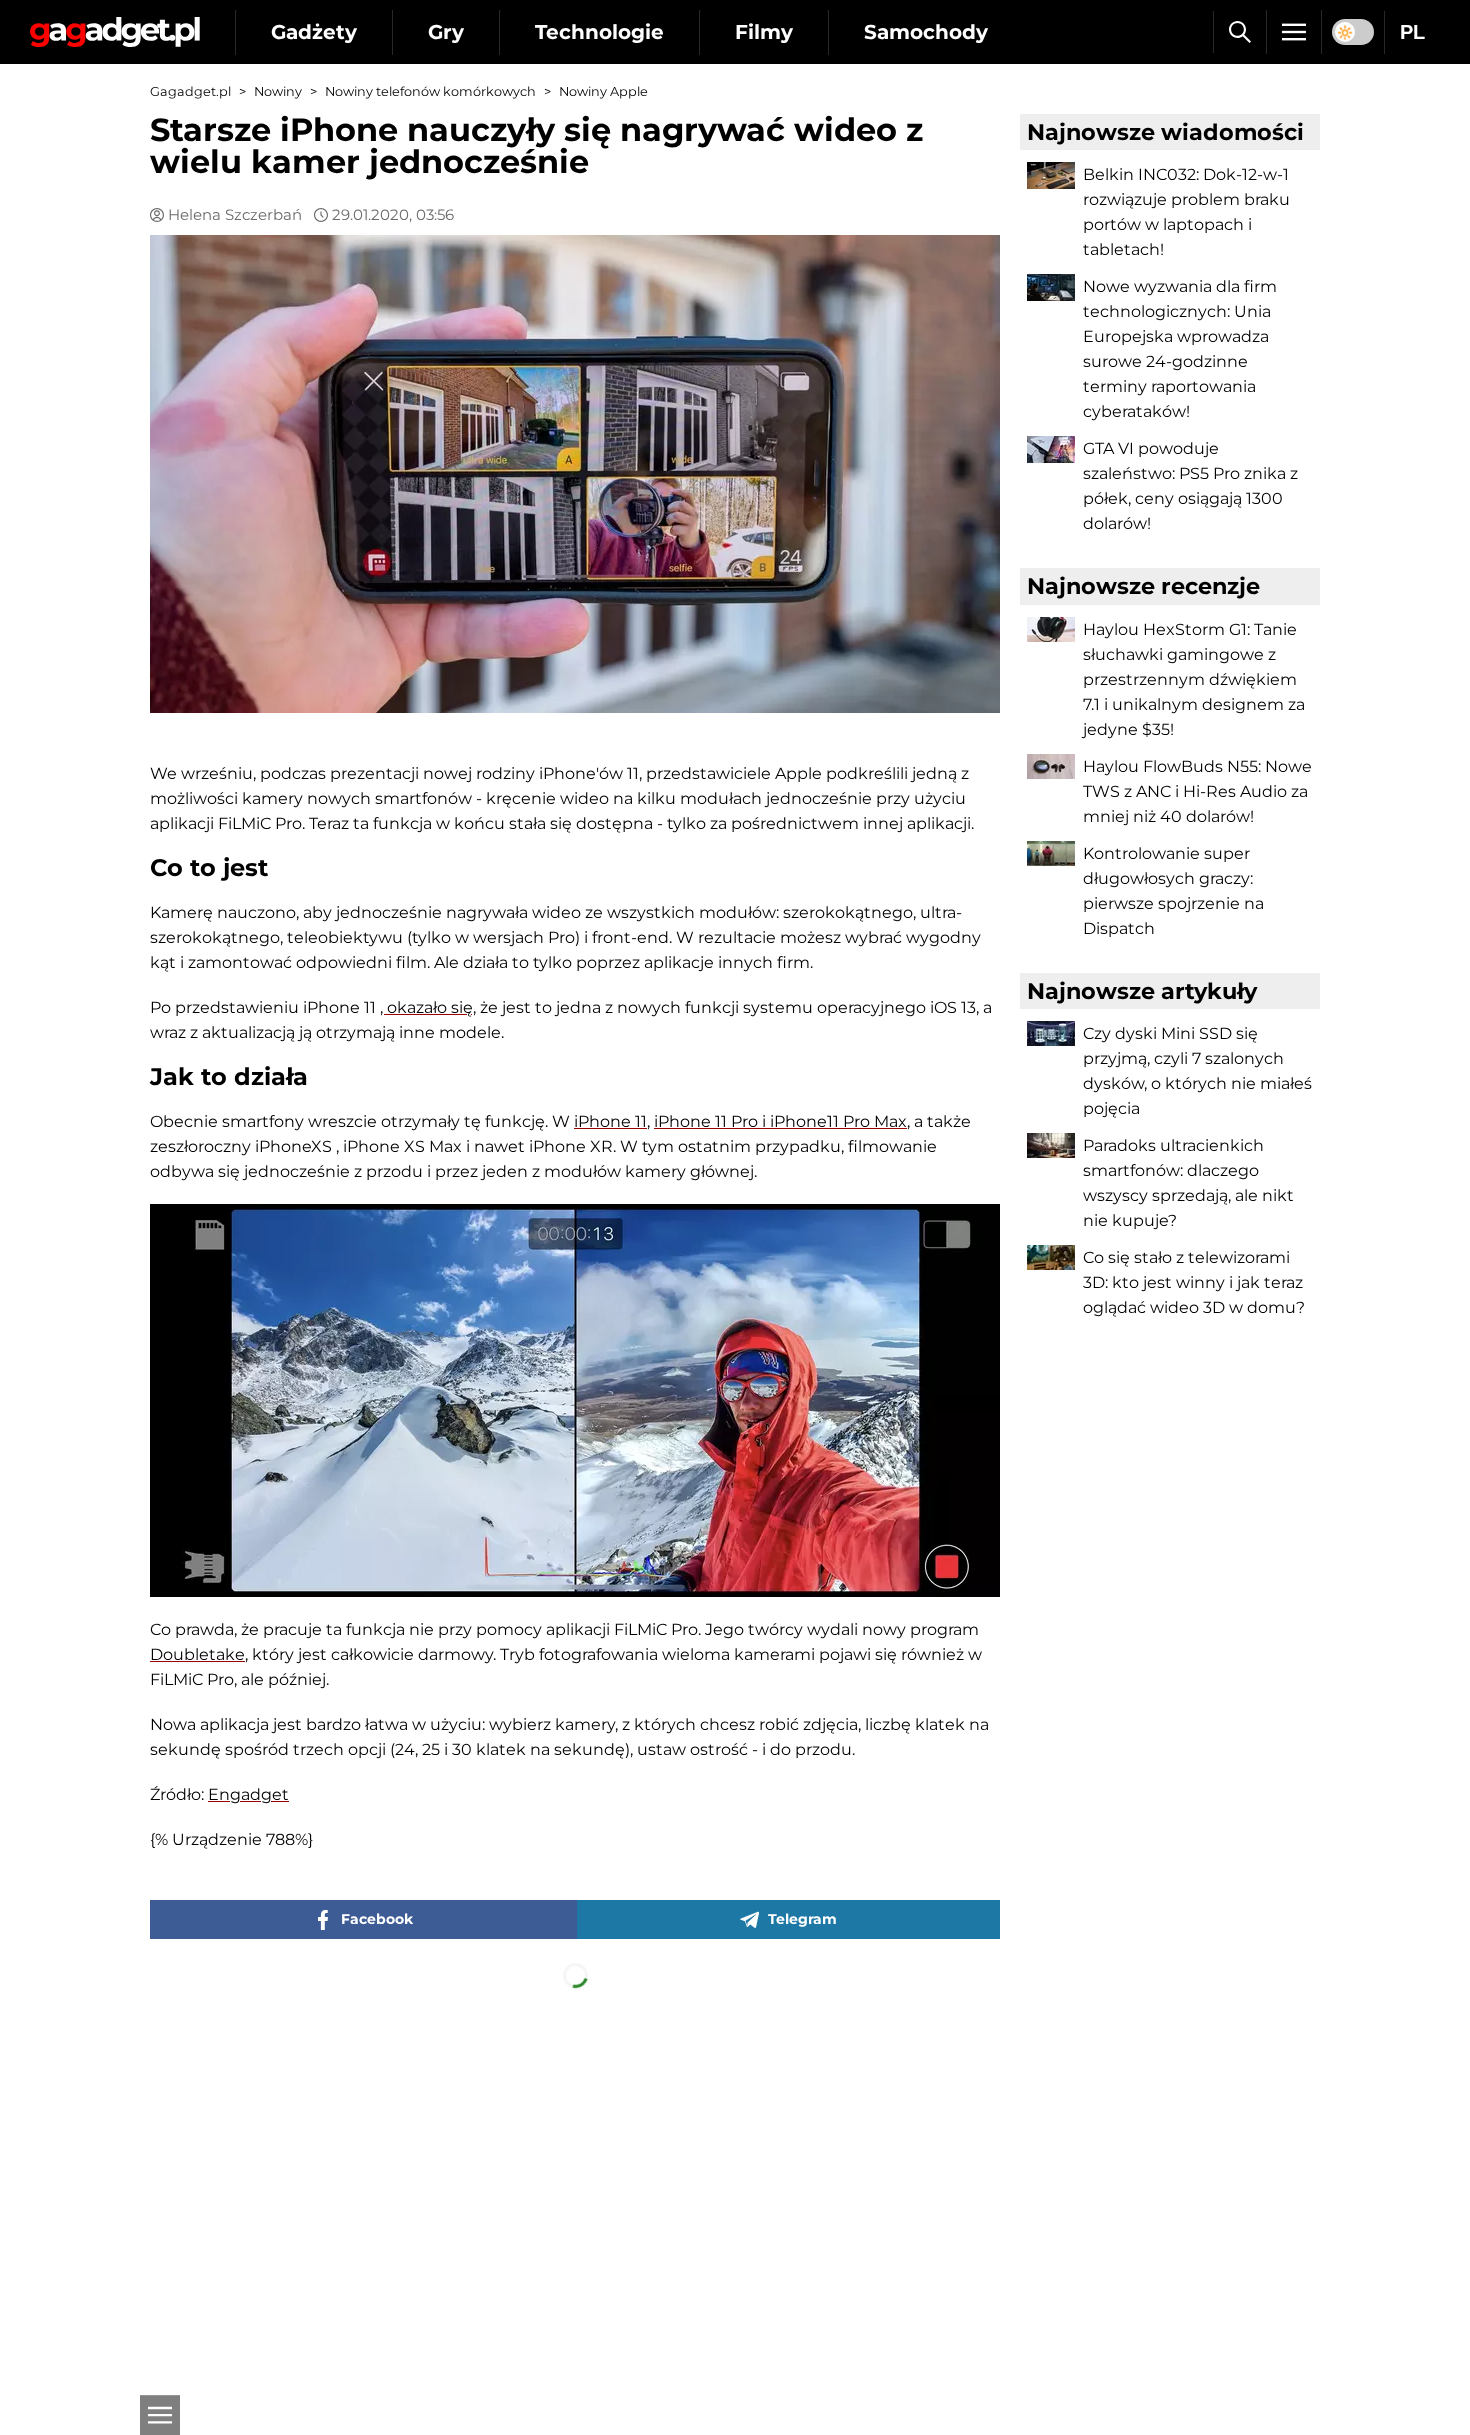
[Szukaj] (1239, 32)
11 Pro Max (867, 1121)
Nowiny (278, 91)
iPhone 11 (610, 1121)
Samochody (926, 32)
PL (1412, 32)
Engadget (248, 1794)
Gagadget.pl (190, 91)
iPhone (798, 1121)
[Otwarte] (160, 2415)
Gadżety (314, 32)
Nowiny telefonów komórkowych (430, 91)
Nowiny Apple (603, 91)
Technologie (599, 32)
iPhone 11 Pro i (712, 1121)
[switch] (1353, 32)
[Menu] (1294, 32)
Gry (446, 32)
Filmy (764, 32)
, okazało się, (428, 1007)
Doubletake (197, 1654)
